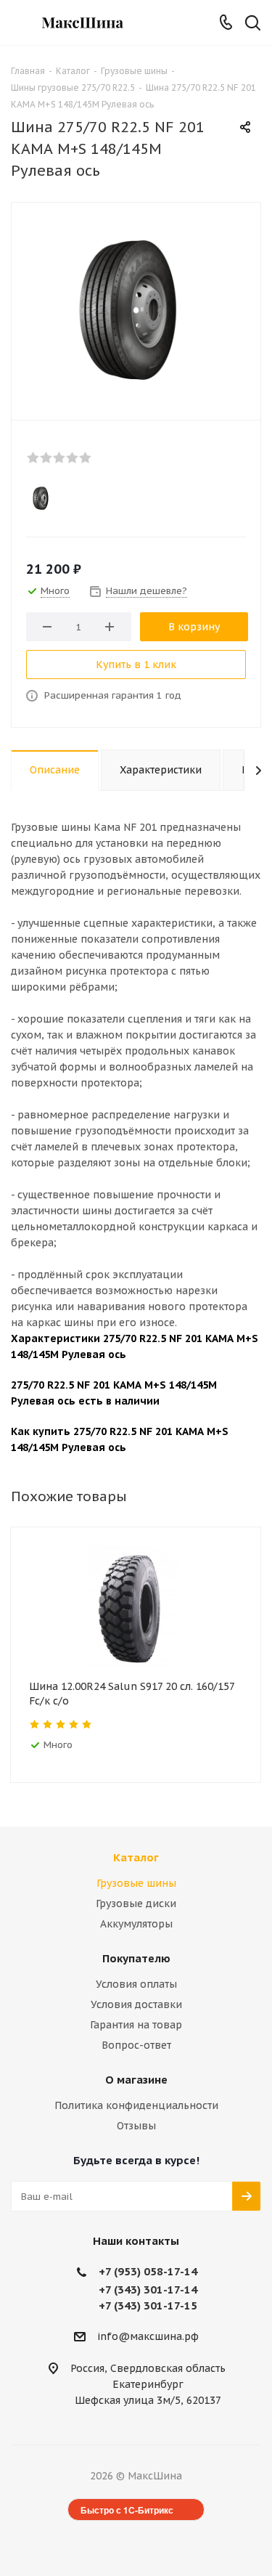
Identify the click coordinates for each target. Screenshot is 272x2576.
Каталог (136, 1857)
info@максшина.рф (148, 2336)
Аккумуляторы (136, 1924)
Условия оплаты (136, 1984)
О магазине (136, 2080)
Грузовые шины (136, 1883)
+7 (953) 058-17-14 (148, 2271)
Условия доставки (136, 2004)
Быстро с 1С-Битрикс (127, 2510)
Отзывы (136, 2126)
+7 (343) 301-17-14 (148, 2289)
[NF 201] (136, 308)
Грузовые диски (136, 1903)
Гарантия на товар (136, 2025)
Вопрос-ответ (136, 2045)
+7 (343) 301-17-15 (148, 2305)
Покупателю (136, 1958)
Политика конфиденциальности (136, 2105)
